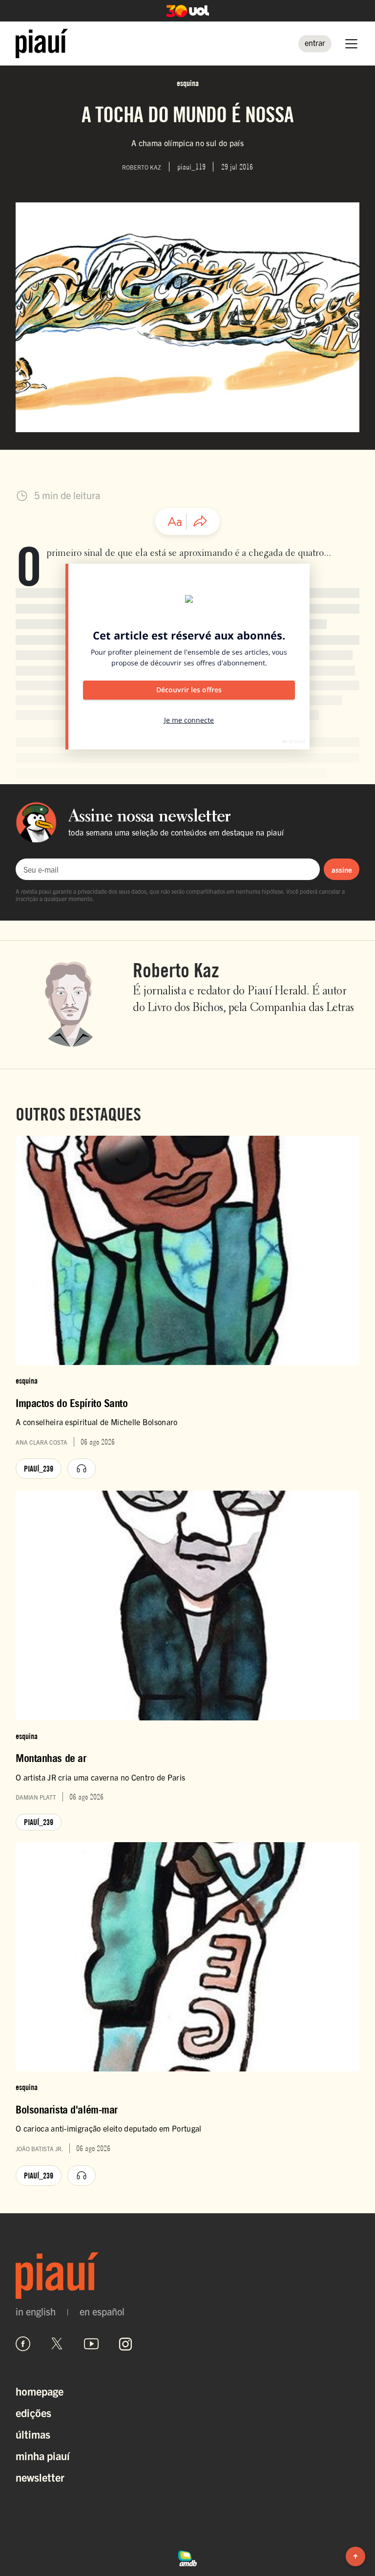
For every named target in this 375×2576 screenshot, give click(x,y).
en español (102, 2312)
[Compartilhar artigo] (200, 522)
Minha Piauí (43, 2455)
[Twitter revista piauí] (57, 2344)
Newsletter (40, 2477)
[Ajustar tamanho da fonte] (175, 522)
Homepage (40, 2391)
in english (36, 2312)
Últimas (33, 2434)
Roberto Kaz (176, 970)
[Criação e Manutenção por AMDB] (187, 2557)
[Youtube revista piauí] (91, 2344)
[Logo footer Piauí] (187, 2276)
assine (342, 870)
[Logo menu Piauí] (42, 44)
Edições (33, 2412)
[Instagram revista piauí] (125, 2344)
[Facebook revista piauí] (23, 2344)
